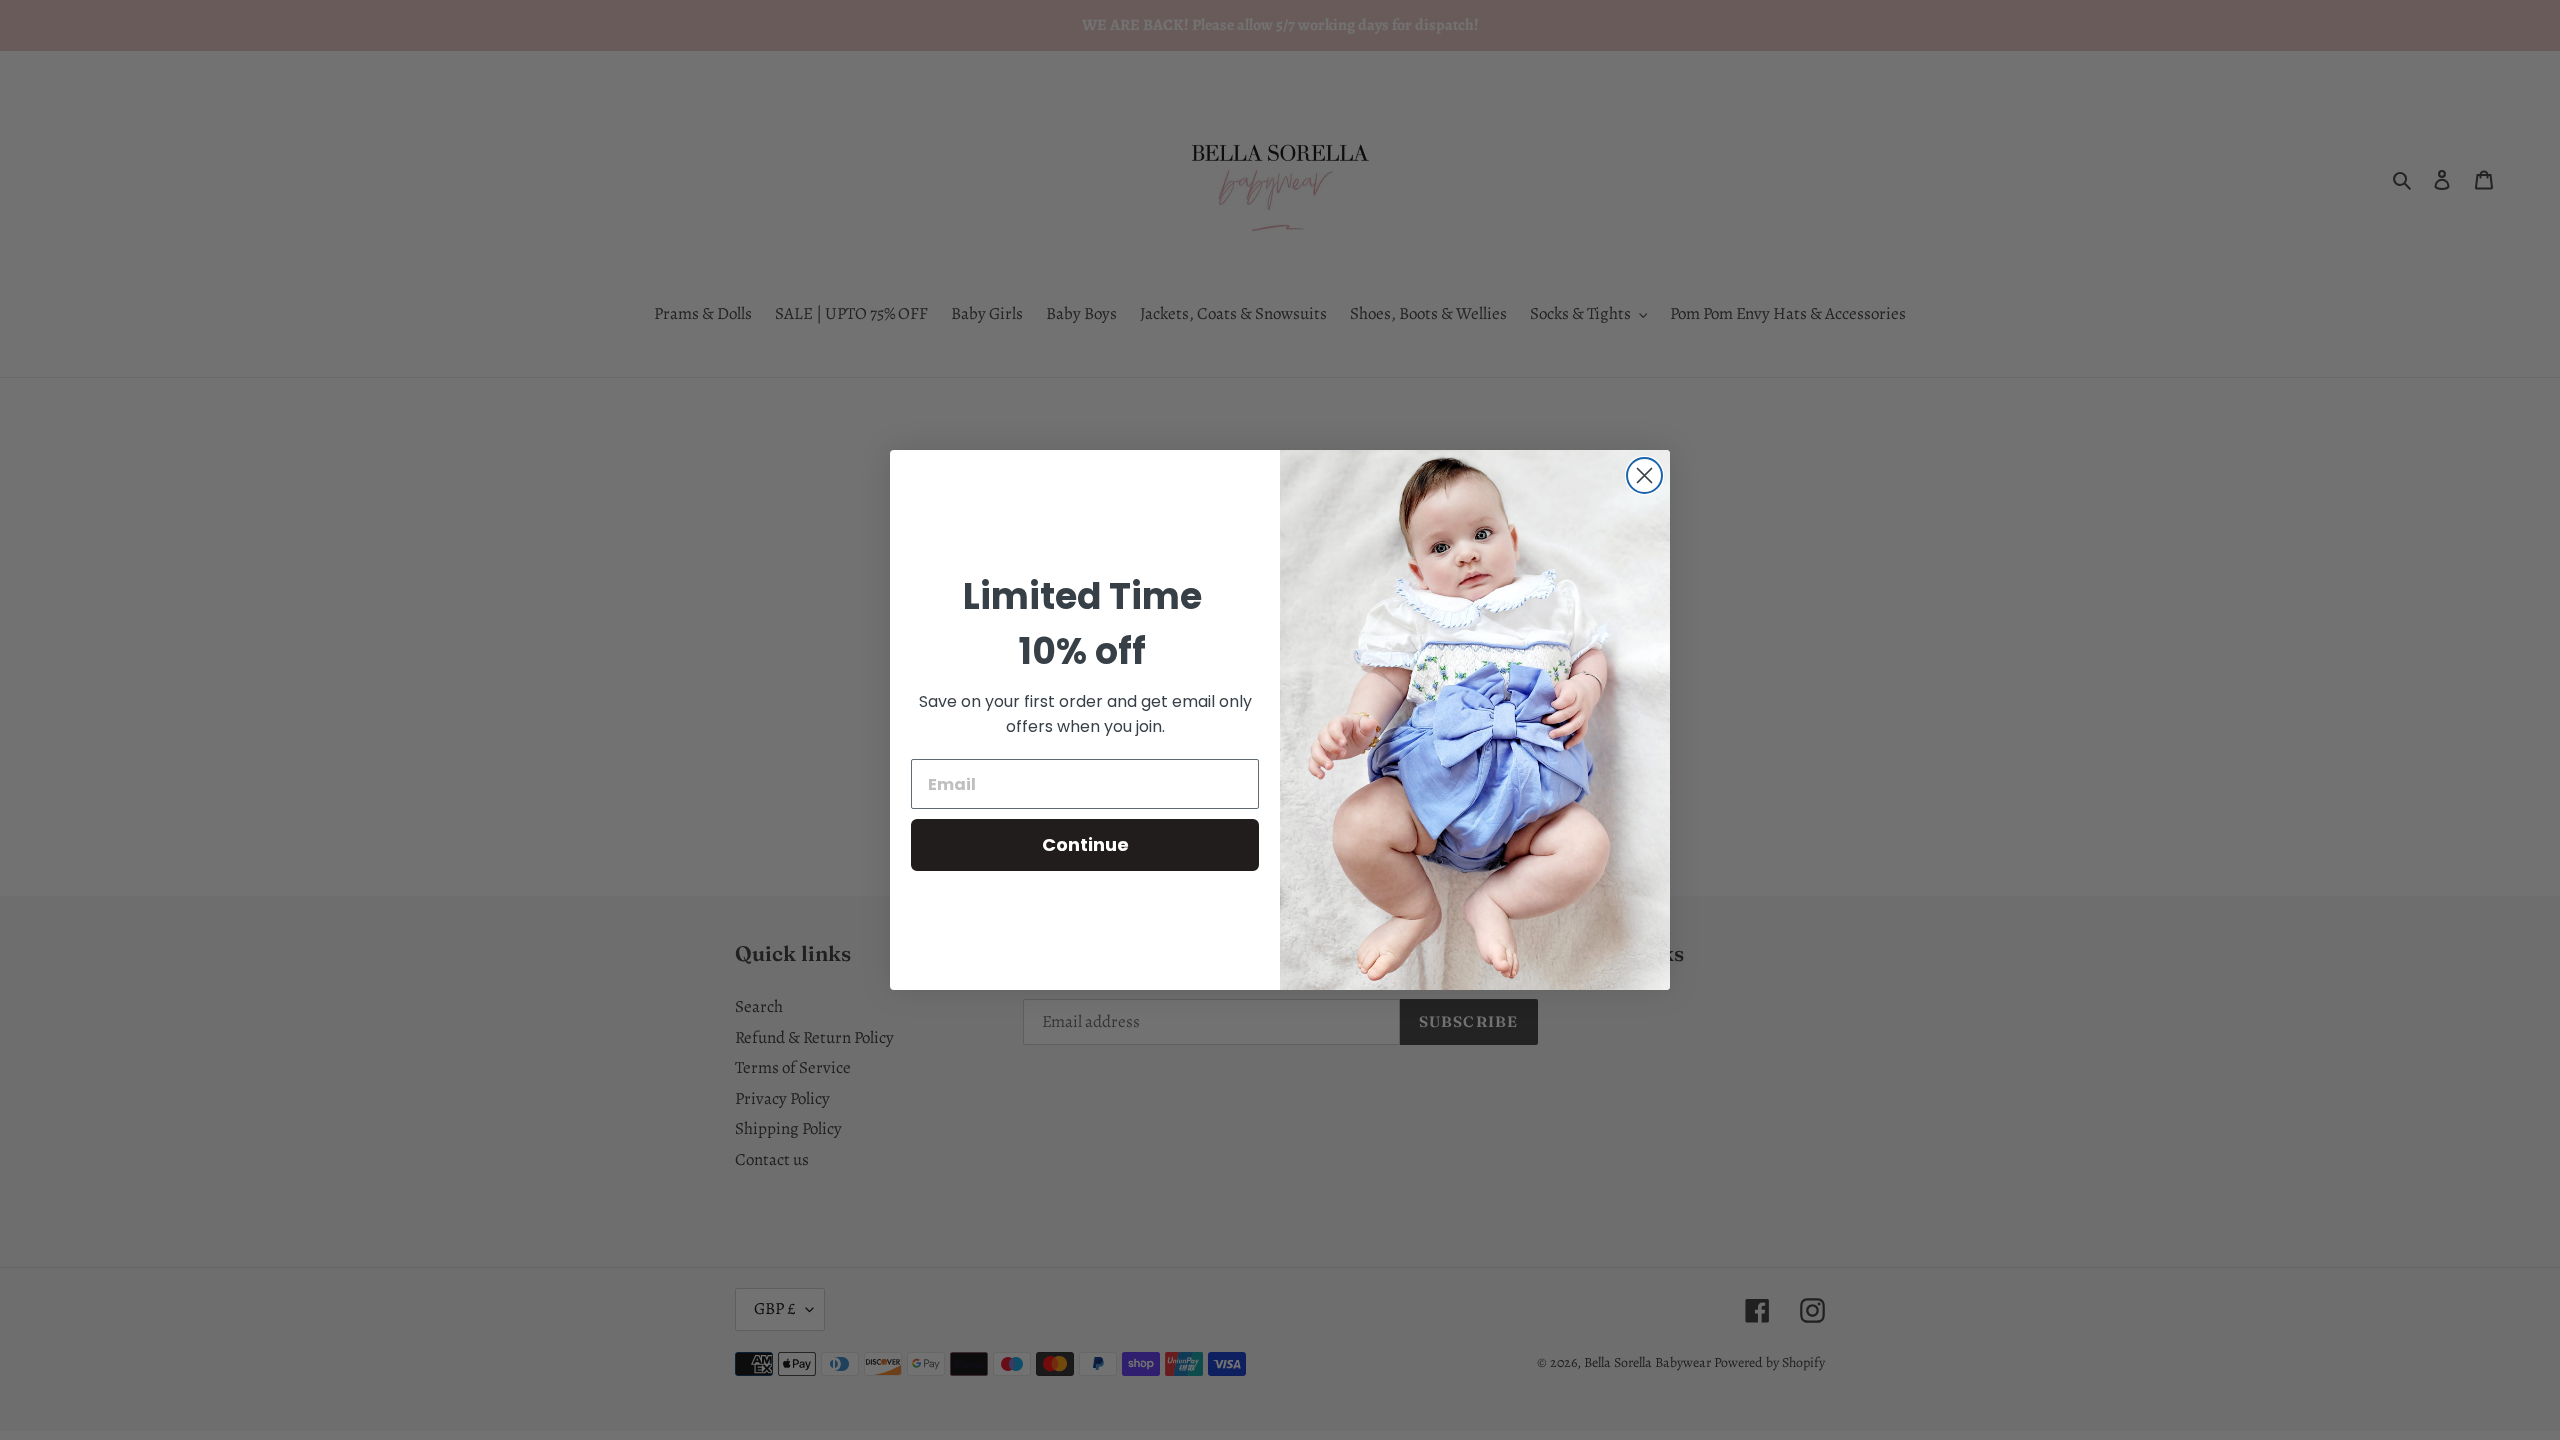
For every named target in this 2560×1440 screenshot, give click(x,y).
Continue (1085, 844)
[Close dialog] (1644, 475)
